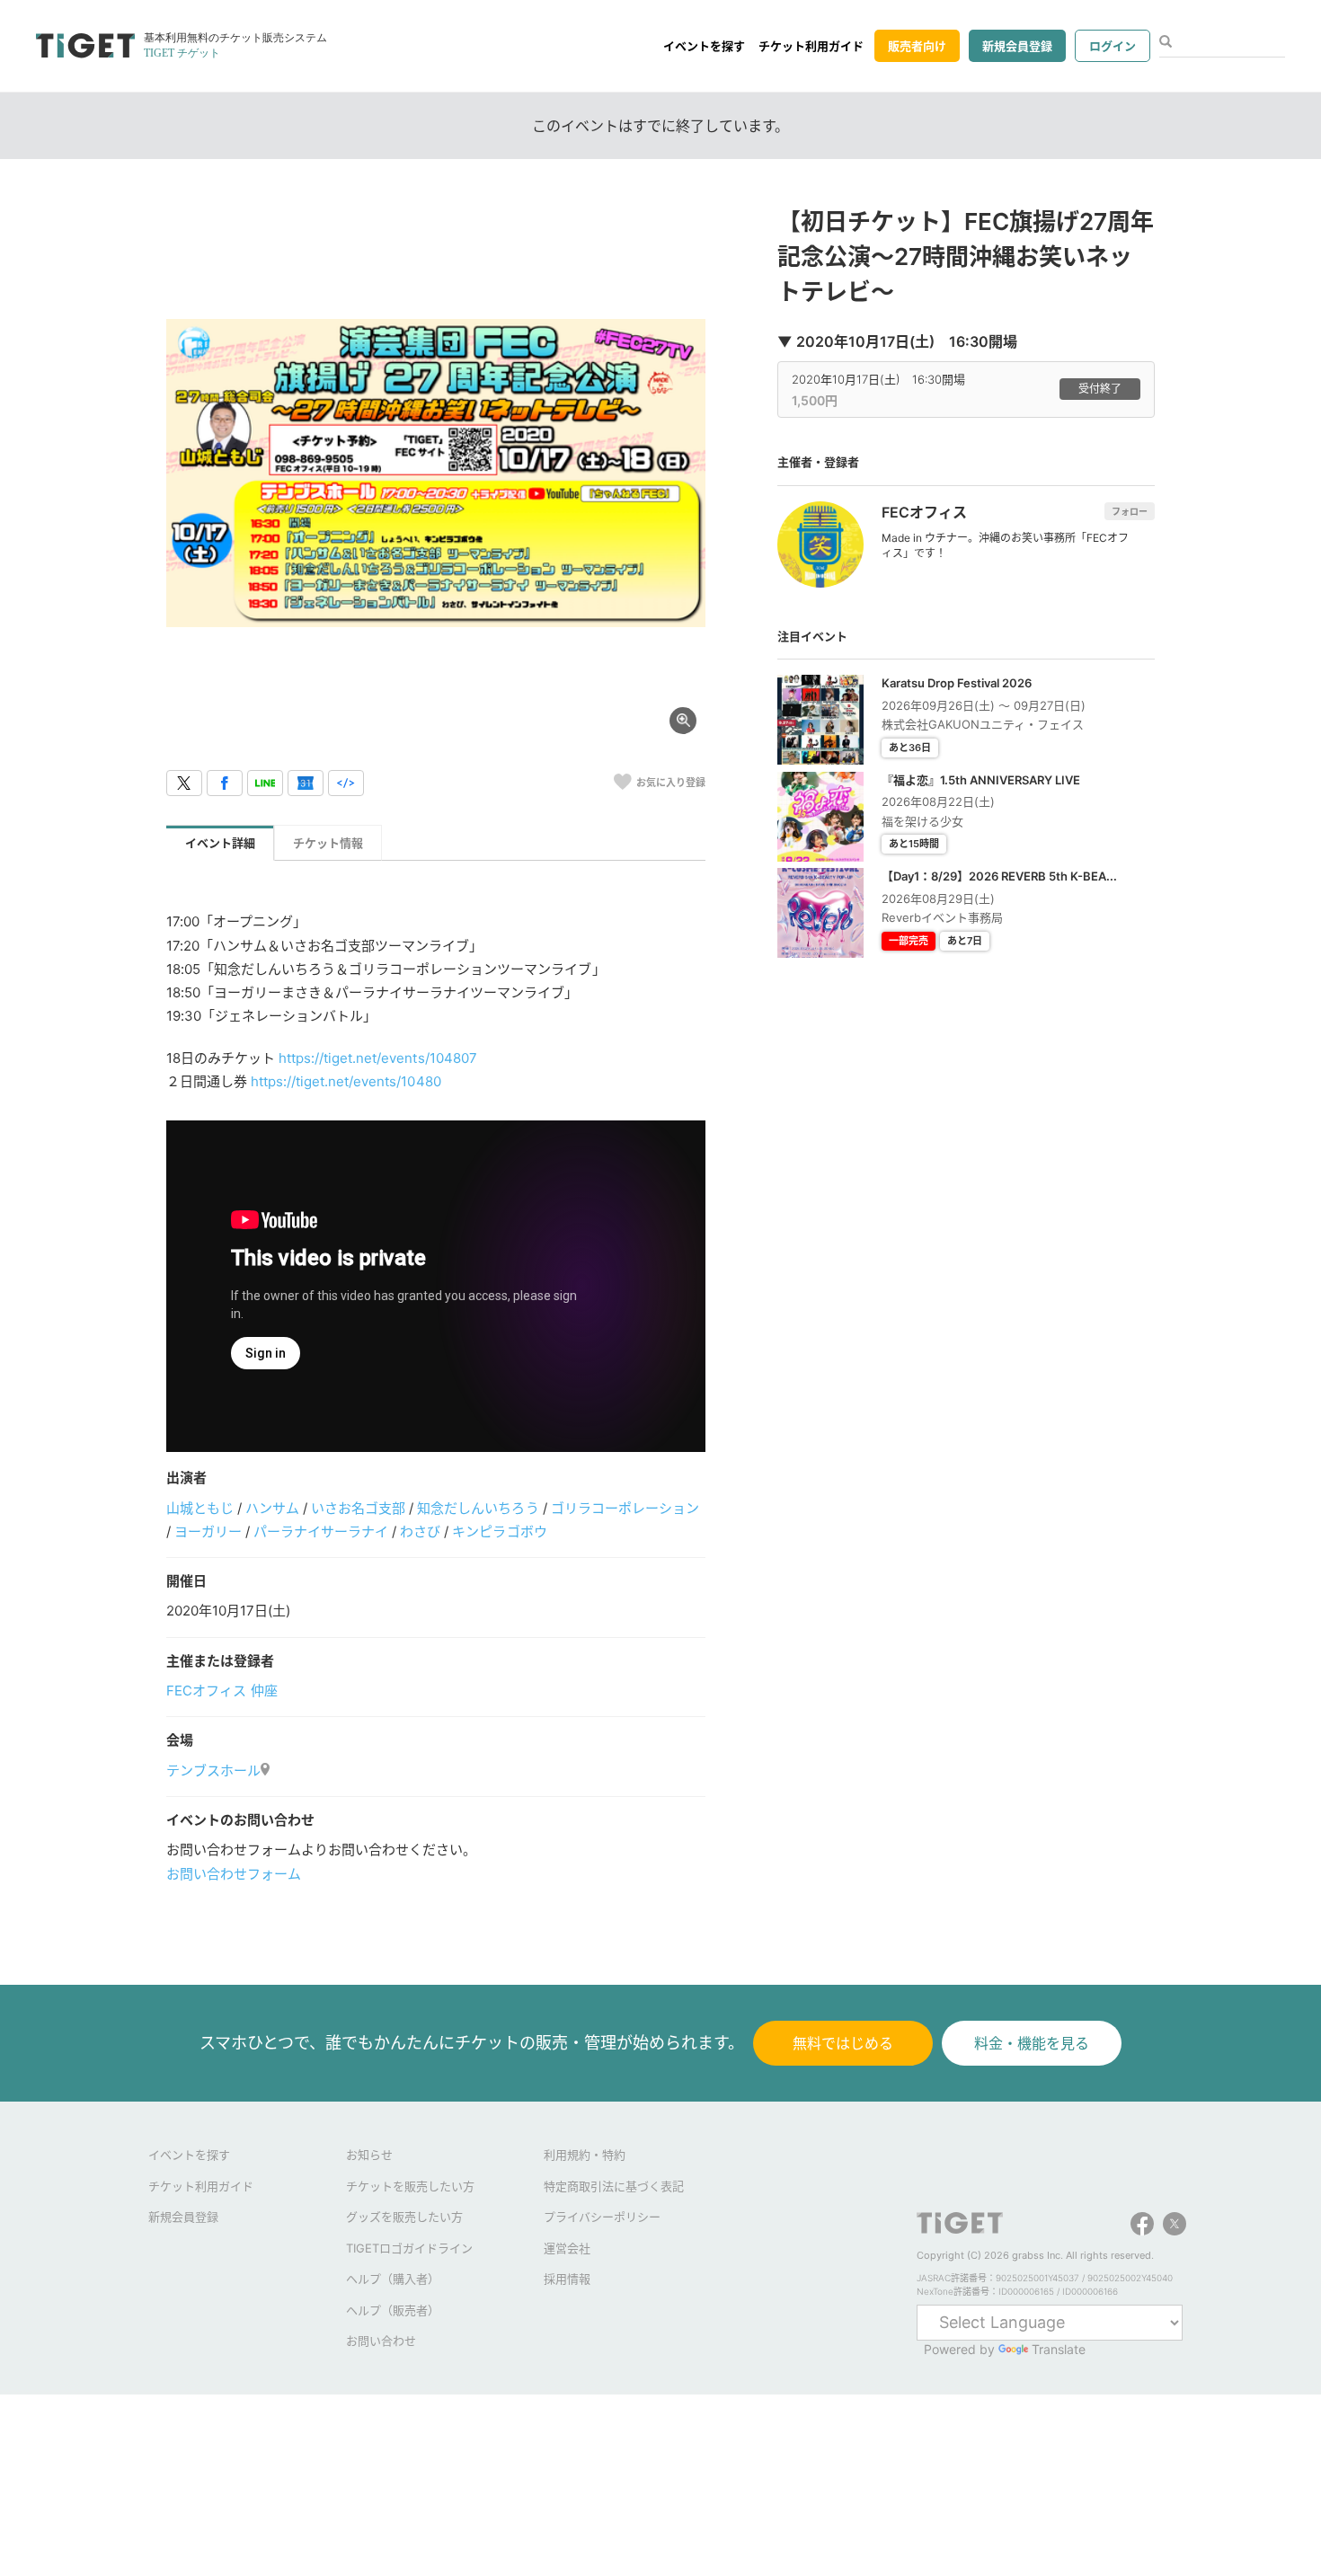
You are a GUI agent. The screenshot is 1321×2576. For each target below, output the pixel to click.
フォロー (1130, 511)
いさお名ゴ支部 (358, 1508)
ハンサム (272, 1508)
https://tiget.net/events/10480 (346, 1081)
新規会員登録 (1017, 46)
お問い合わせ (381, 2341)
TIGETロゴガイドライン (409, 2248)
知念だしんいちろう (478, 1508)
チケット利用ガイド (811, 46)
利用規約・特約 (585, 2155)
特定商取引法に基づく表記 (614, 2186)
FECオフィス (206, 1691)
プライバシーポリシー (602, 2217)
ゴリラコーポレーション (625, 1508)
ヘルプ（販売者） (393, 2310)
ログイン (1113, 46)
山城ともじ (200, 1508)
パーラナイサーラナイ (321, 1531)
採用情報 (567, 2279)
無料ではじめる (843, 2043)
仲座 (264, 1691)
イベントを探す (704, 46)
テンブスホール (213, 1770)
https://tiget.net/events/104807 (377, 1058)
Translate (1059, 2349)
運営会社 (567, 2248)
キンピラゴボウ (499, 1531)
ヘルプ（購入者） (393, 2279)
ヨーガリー (208, 1531)
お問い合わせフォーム (234, 1874)
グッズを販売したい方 (404, 2217)
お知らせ (369, 2155)
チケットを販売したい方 (410, 2186)
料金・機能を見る (1032, 2043)
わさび (420, 1531)
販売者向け (917, 46)
